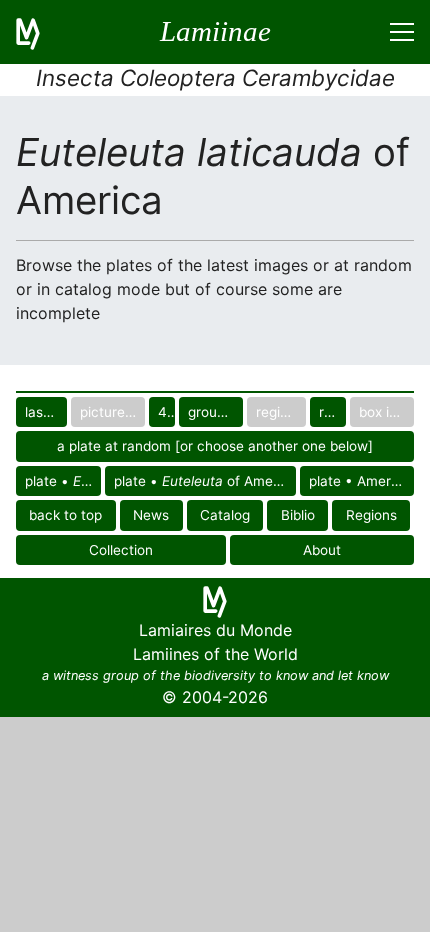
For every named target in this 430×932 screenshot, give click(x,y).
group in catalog (215, 412)
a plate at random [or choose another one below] (215, 446)
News (151, 515)
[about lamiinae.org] (40, 32)
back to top (65, 515)
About (322, 550)
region (332, 412)
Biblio (298, 515)
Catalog (225, 515)
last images (46, 412)
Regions (371, 515)
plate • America (359, 481)
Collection (121, 550)
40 (166, 412)
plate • (60, 481)
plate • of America (205, 481)
